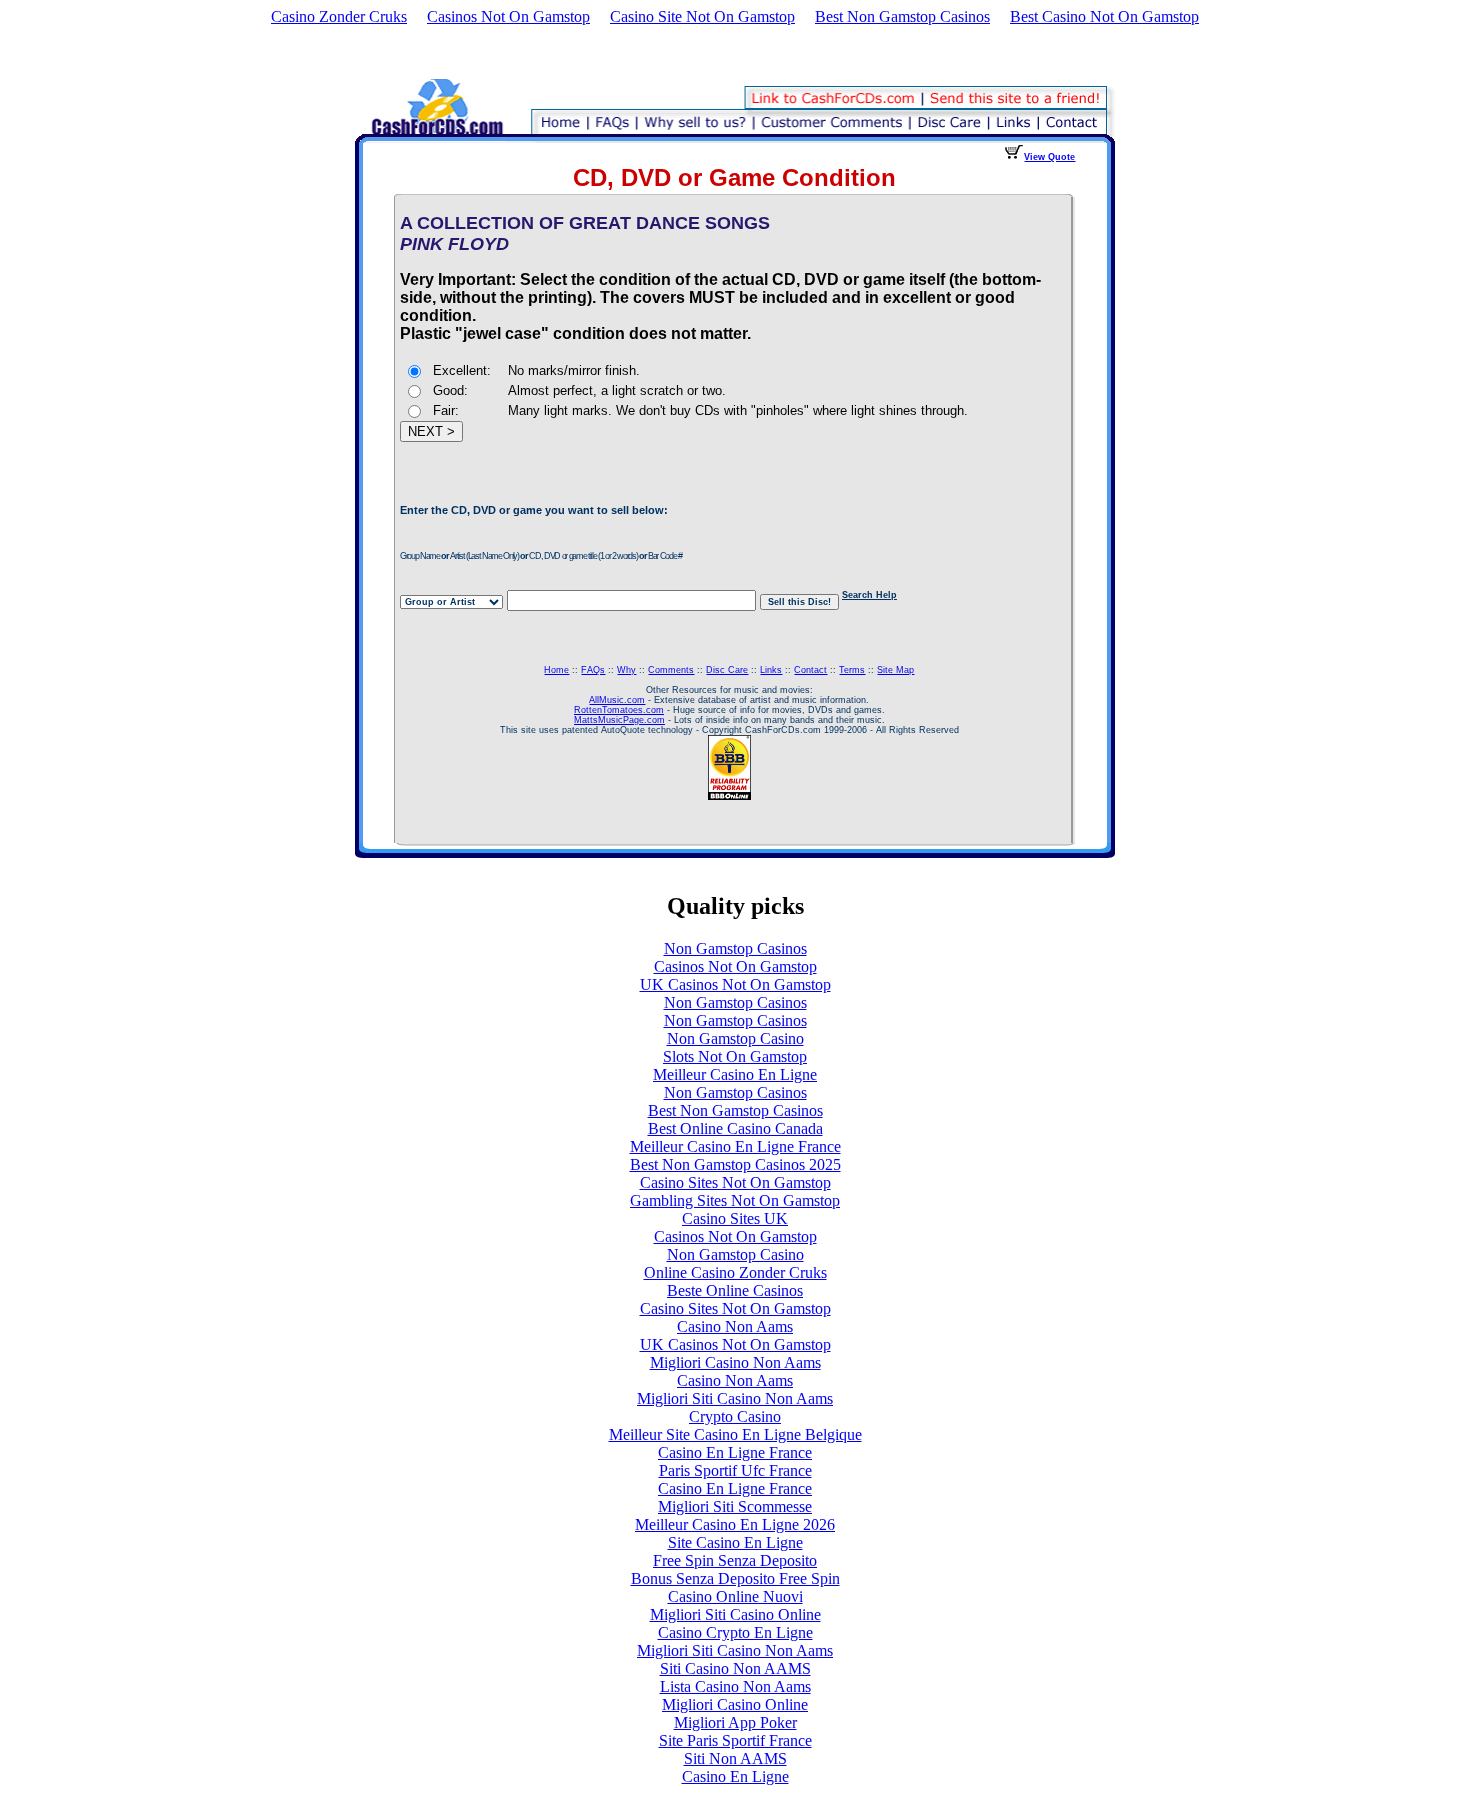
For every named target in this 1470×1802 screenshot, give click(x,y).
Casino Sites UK (735, 1218)
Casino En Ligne (735, 1776)
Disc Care (727, 670)
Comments (671, 670)
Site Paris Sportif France (735, 1740)
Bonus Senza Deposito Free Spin (735, 1578)
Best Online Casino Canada (735, 1128)
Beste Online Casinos (735, 1290)
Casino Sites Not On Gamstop (735, 1182)
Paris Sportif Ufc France (735, 1470)
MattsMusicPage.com (619, 720)
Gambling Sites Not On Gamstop (735, 1200)
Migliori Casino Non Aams (735, 1362)
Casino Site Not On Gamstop (702, 16)
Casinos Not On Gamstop (508, 16)
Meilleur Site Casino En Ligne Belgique (735, 1434)
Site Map (895, 670)
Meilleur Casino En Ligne (735, 1074)
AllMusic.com (617, 700)
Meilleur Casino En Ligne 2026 (735, 1524)
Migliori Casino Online (735, 1704)
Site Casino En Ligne (735, 1542)
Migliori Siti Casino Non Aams (735, 1398)
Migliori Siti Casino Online (735, 1614)
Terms (852, 670)
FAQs (593, 670)
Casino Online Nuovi (735, 1596)
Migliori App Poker (735, 1722)
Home (556, 670)
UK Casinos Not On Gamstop (735, 984)
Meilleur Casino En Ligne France (735, 1146)
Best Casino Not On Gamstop (1104, 16)
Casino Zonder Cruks (339, 16)
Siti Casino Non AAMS (735, 1668)
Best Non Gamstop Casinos (902, 16)
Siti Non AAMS (735, 1758)
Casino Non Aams (735, 1326)
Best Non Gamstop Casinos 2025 (735, 1164)
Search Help (869, 595)
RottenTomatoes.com (619, 710)
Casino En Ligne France (735, 1452)
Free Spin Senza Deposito (735, 1560)
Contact (810, 670)
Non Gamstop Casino (735, 1038)
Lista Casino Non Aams (735, 1686)
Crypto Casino (735, 1416)
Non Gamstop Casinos (735, 948)
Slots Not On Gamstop (735, 1056)
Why (626, 670)
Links (771, 670)
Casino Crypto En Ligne (735, 1632)
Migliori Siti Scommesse (735, 1506)
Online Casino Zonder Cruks (735, 1272)
